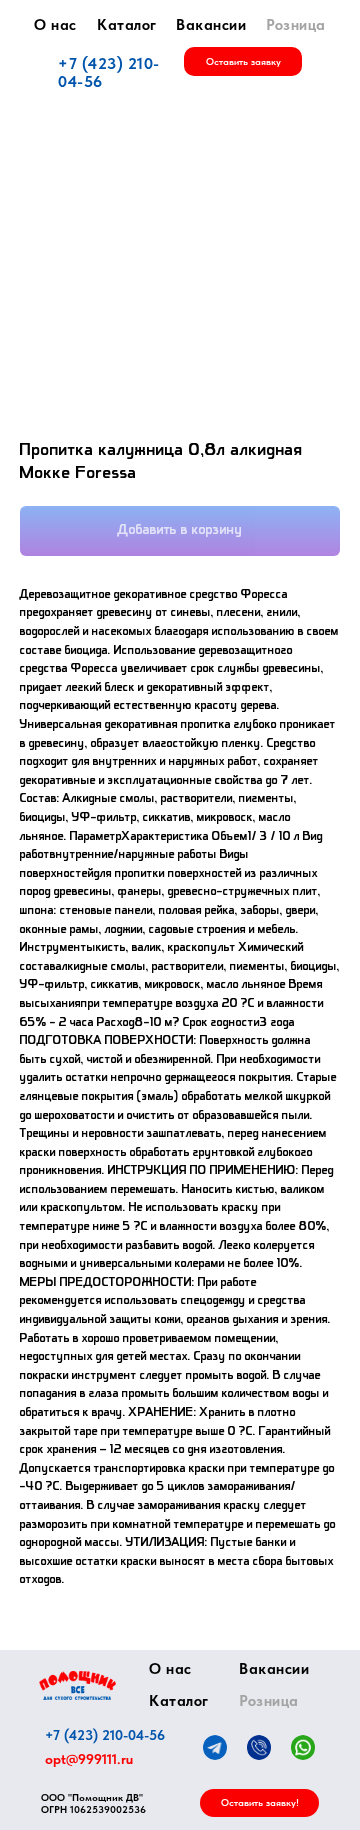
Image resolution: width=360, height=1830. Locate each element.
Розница (296, 25)
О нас (55, 25)
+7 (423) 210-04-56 (109, 72)
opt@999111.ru (89, 1759)
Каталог (127, 25)
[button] (243, 61)
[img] (77, 1685)
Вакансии (211, 25)
